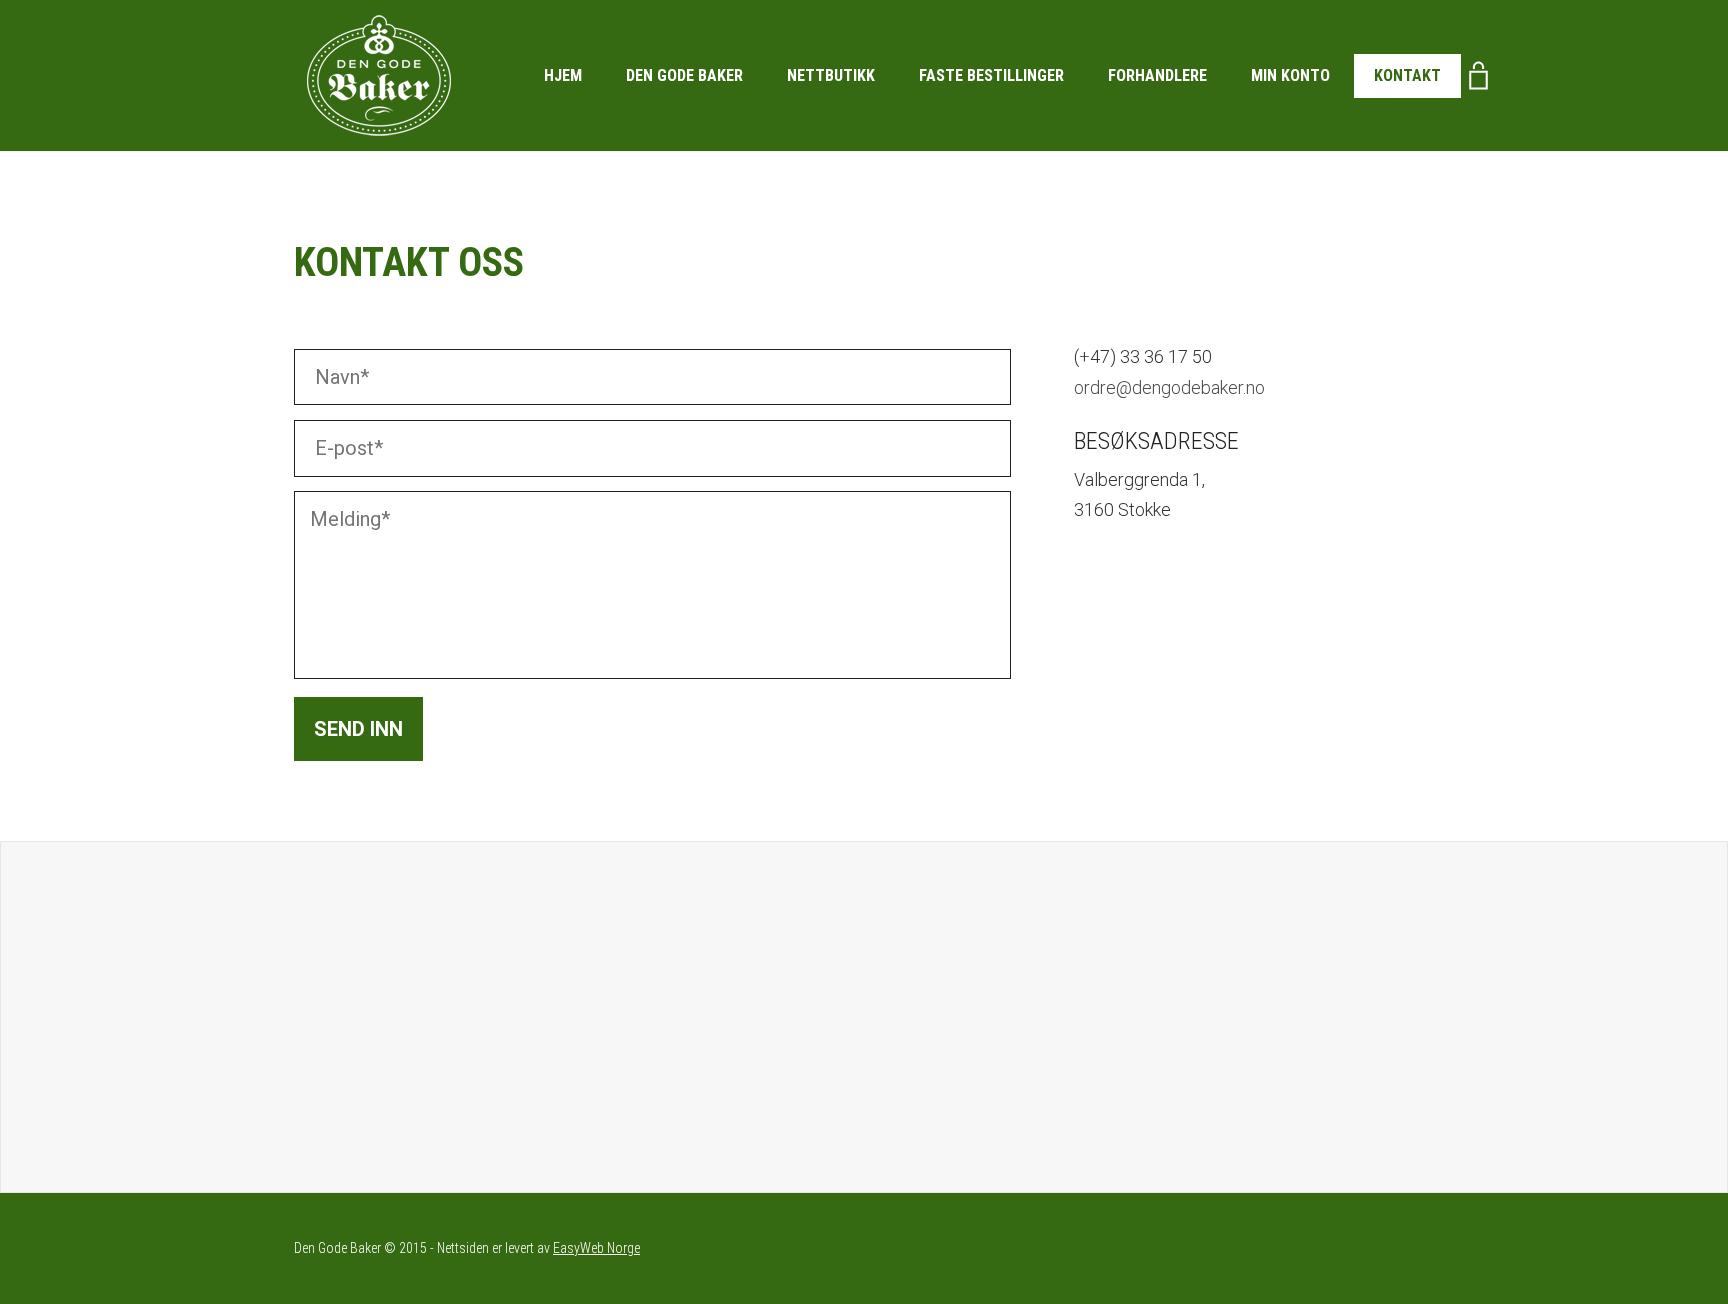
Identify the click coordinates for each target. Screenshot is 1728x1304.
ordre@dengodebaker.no (1169, 387)
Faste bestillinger (991, 75)
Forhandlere (1157, 75)
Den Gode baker (684, 75)
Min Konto (1290, 75)
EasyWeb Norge (596, 1248)
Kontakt (1407, 75)
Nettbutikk (831, 75)
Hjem (563, 75)
